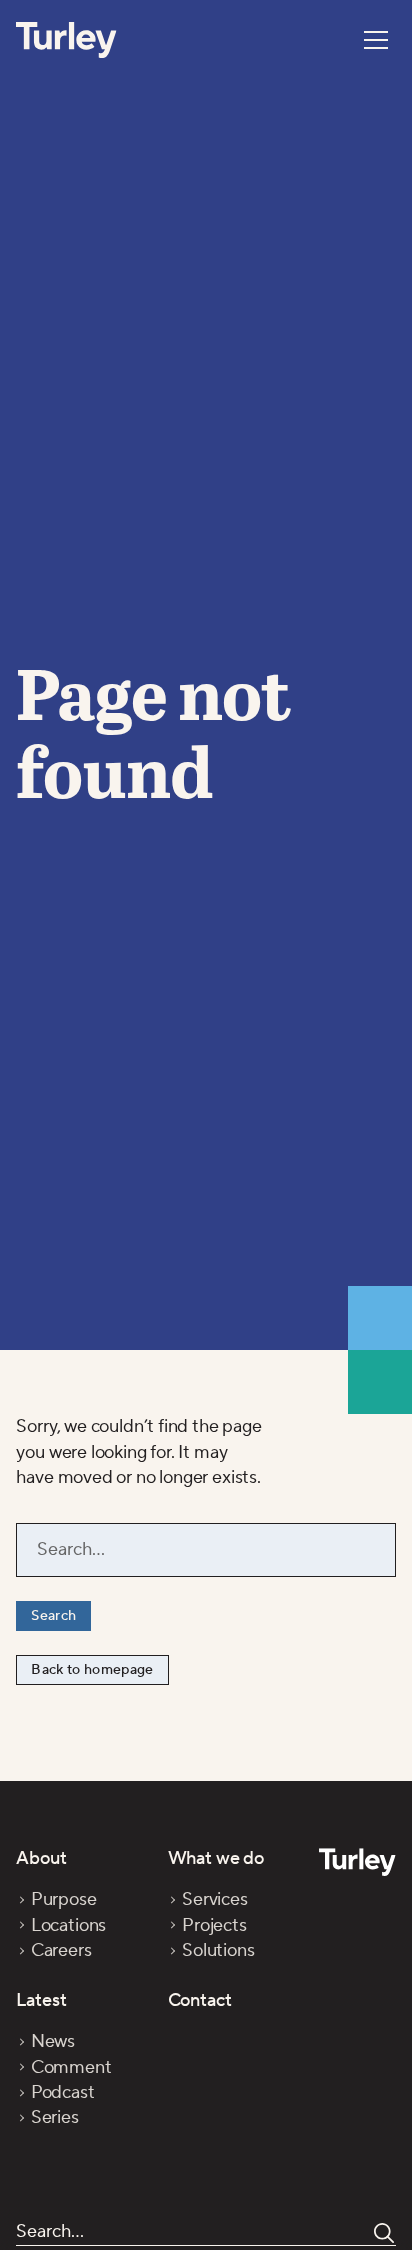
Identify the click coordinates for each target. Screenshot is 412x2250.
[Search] (384, 2233)
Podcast (62, 2092)
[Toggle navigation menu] (376, 40)
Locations (68, 1925)
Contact (200, 2000)
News (53, 2041)
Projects (214, 1925)
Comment (71, 2067)
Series (54, 2117)
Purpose (63, 1899)
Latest (41, 2000)
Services (215, 1899)
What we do (216, 1858)
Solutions (218, 1950)
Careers (61, 1950)
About (41, 1858)
